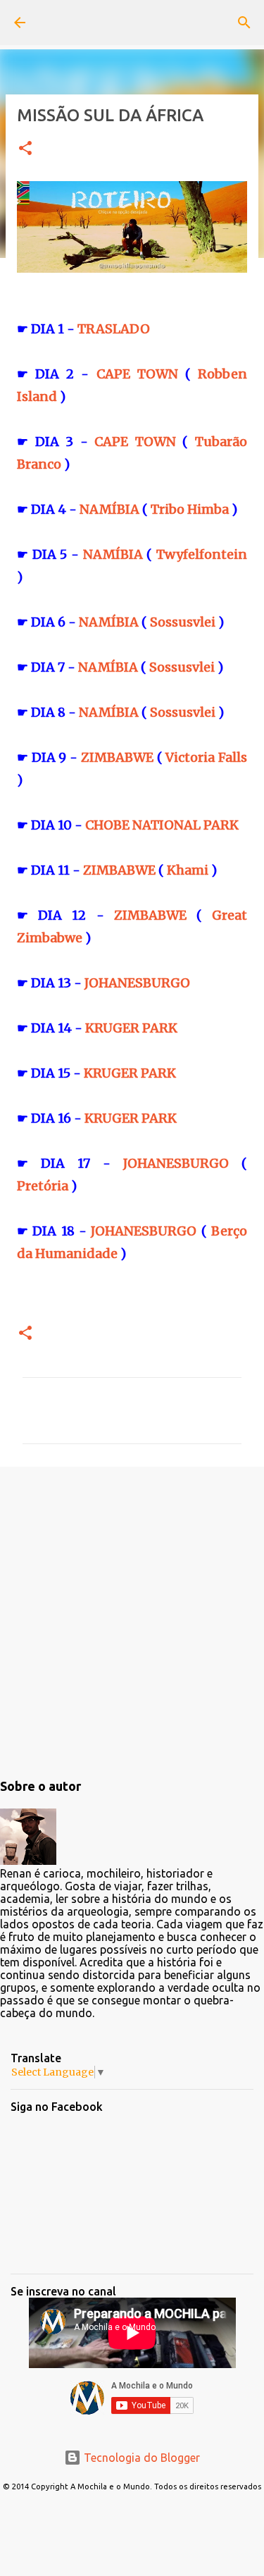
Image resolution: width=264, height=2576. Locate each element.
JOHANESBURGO (137, 983)
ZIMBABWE (117, 757)
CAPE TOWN (137, 374)
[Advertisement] (132, 1620)
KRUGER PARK (131, 1028)
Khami (188, 870)
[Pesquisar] (244, 23)
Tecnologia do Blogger (140, 2458)
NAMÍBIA (109, 509)
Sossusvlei (183, 622)
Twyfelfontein (202, 554)
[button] (25, 149)
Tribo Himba (190, 509)
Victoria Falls (206, 757)
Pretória (43, 1186)
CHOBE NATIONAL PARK (162, 825)
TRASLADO (114, 329)
